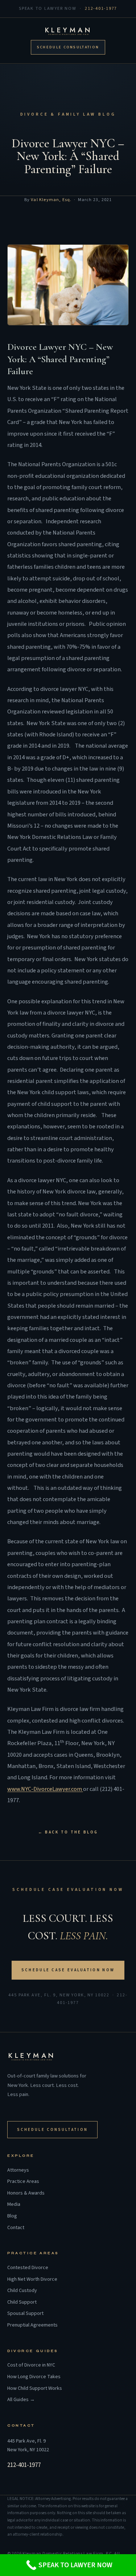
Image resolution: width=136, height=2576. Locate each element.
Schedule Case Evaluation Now (68, 1970)
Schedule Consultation (68, 47)
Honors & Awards (26, 2193)
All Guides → (21, 2400)
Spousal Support (25, 2314)
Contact (16, 2228)
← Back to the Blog (68, 1832)
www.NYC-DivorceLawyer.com (45, 1789)
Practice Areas (23, 2182)
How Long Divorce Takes (34, 2377)
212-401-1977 (101, 8)
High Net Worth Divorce (32, 2279)
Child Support (22, 2302)
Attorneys (18, 2170)
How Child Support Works (35, 2389)
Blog (12, 2216)
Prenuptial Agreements (32, 2325)
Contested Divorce (28, 2268)
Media (14, 2205)
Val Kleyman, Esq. (51, 200)
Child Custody (22, 2291)
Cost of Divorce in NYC (31, 2365)
